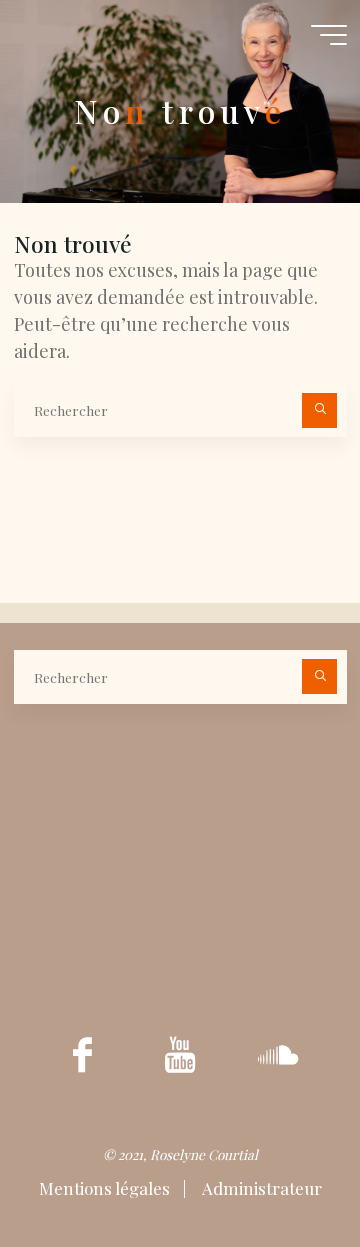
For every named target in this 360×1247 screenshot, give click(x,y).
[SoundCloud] (278, 1054)
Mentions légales (106, 1188)
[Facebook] (82, 1054)
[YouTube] (180, 1054)
